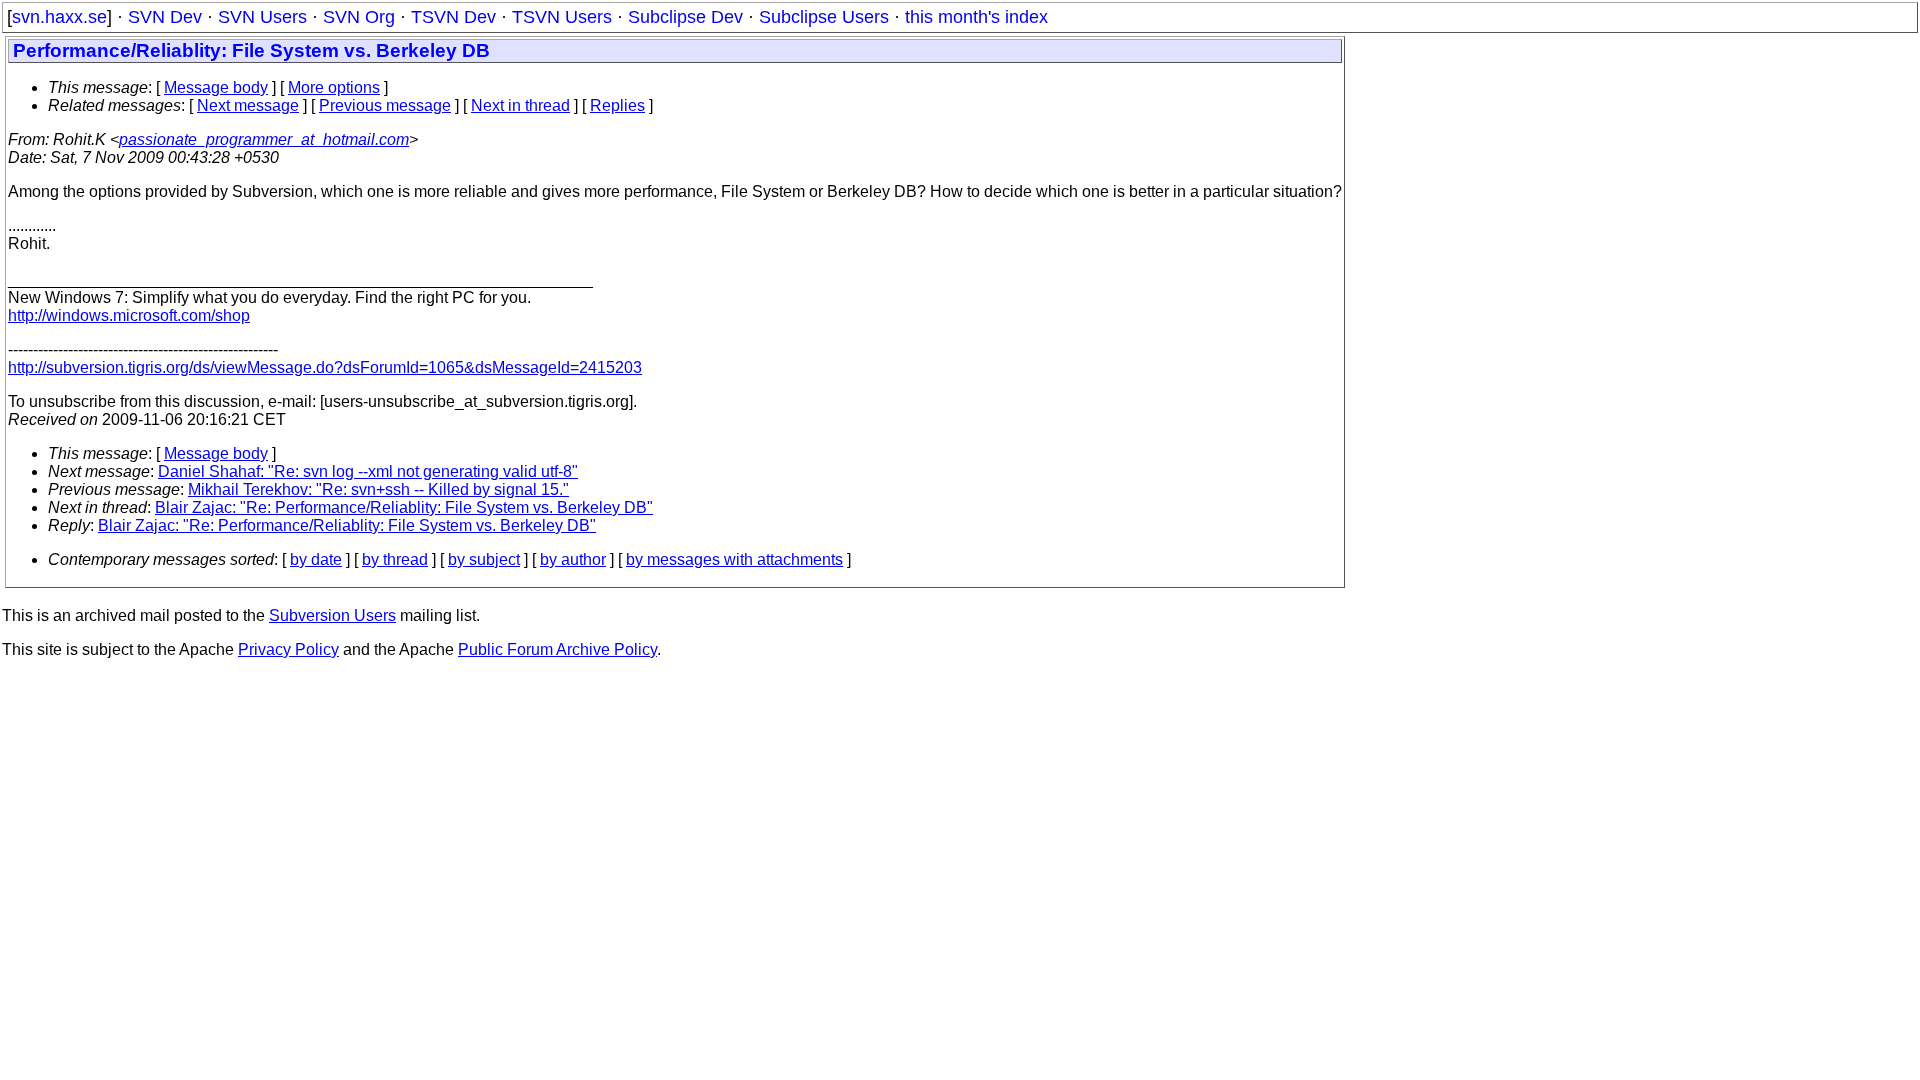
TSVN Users (562, 17)
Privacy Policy (288, 649)
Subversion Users (332, 615)
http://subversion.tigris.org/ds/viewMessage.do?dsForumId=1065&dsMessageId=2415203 (325, 367)
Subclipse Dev (685, 17)
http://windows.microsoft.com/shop (129, 315)
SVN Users (262, 17)
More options (334, 87)
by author (573, 559)
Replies (617, 105)
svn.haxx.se (59, 17)
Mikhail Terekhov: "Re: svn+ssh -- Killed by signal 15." (378, 489)
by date (316, 559)
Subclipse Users (824, 17)
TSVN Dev (453, 17)
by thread (395, 559)
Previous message (385, 105)
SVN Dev (165, 17)
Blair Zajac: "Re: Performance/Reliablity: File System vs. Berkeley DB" (404, 507)
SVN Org (359, 17)
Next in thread (520, 105)
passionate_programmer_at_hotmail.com (264, 139)
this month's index (976, 17)
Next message (248, 105)
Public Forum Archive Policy (557, 649)
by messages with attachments (734, 559)
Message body (216, 87)
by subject (484, 559)
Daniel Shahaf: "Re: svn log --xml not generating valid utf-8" (368, 471)
